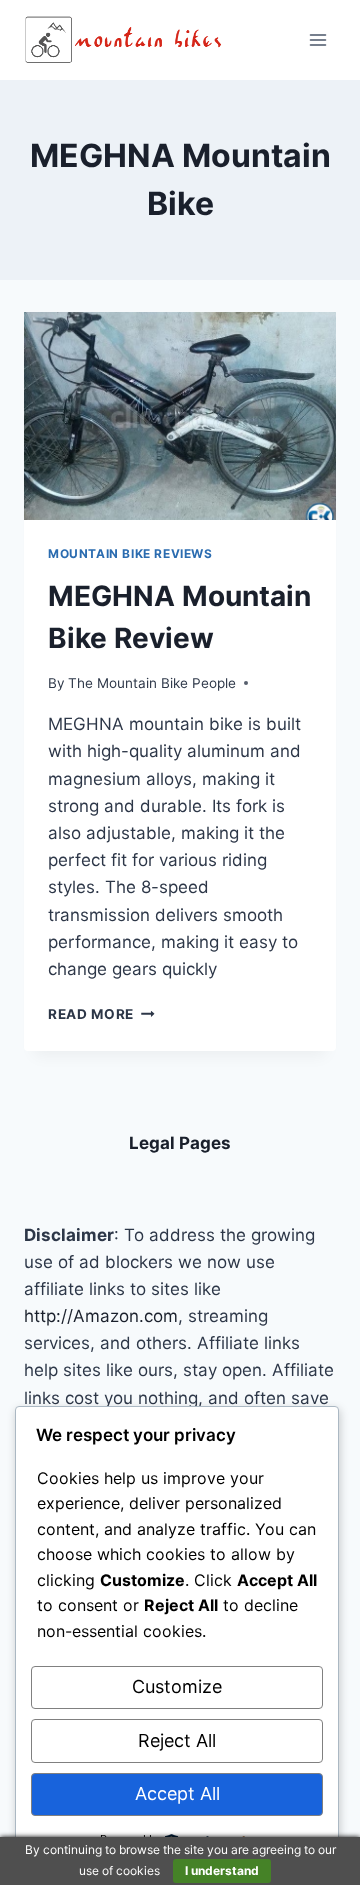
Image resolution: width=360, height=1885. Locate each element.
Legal (154, 1143)
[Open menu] (317, 39)
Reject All (177, 1740)
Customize (177, 1686)
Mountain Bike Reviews (130, 553)
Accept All (177, 1793)
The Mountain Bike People (152, 683)
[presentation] (180, 416)
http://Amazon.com (101, 1316)
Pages (205, 1143)
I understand (222, 1870)
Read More (101, 1014)
